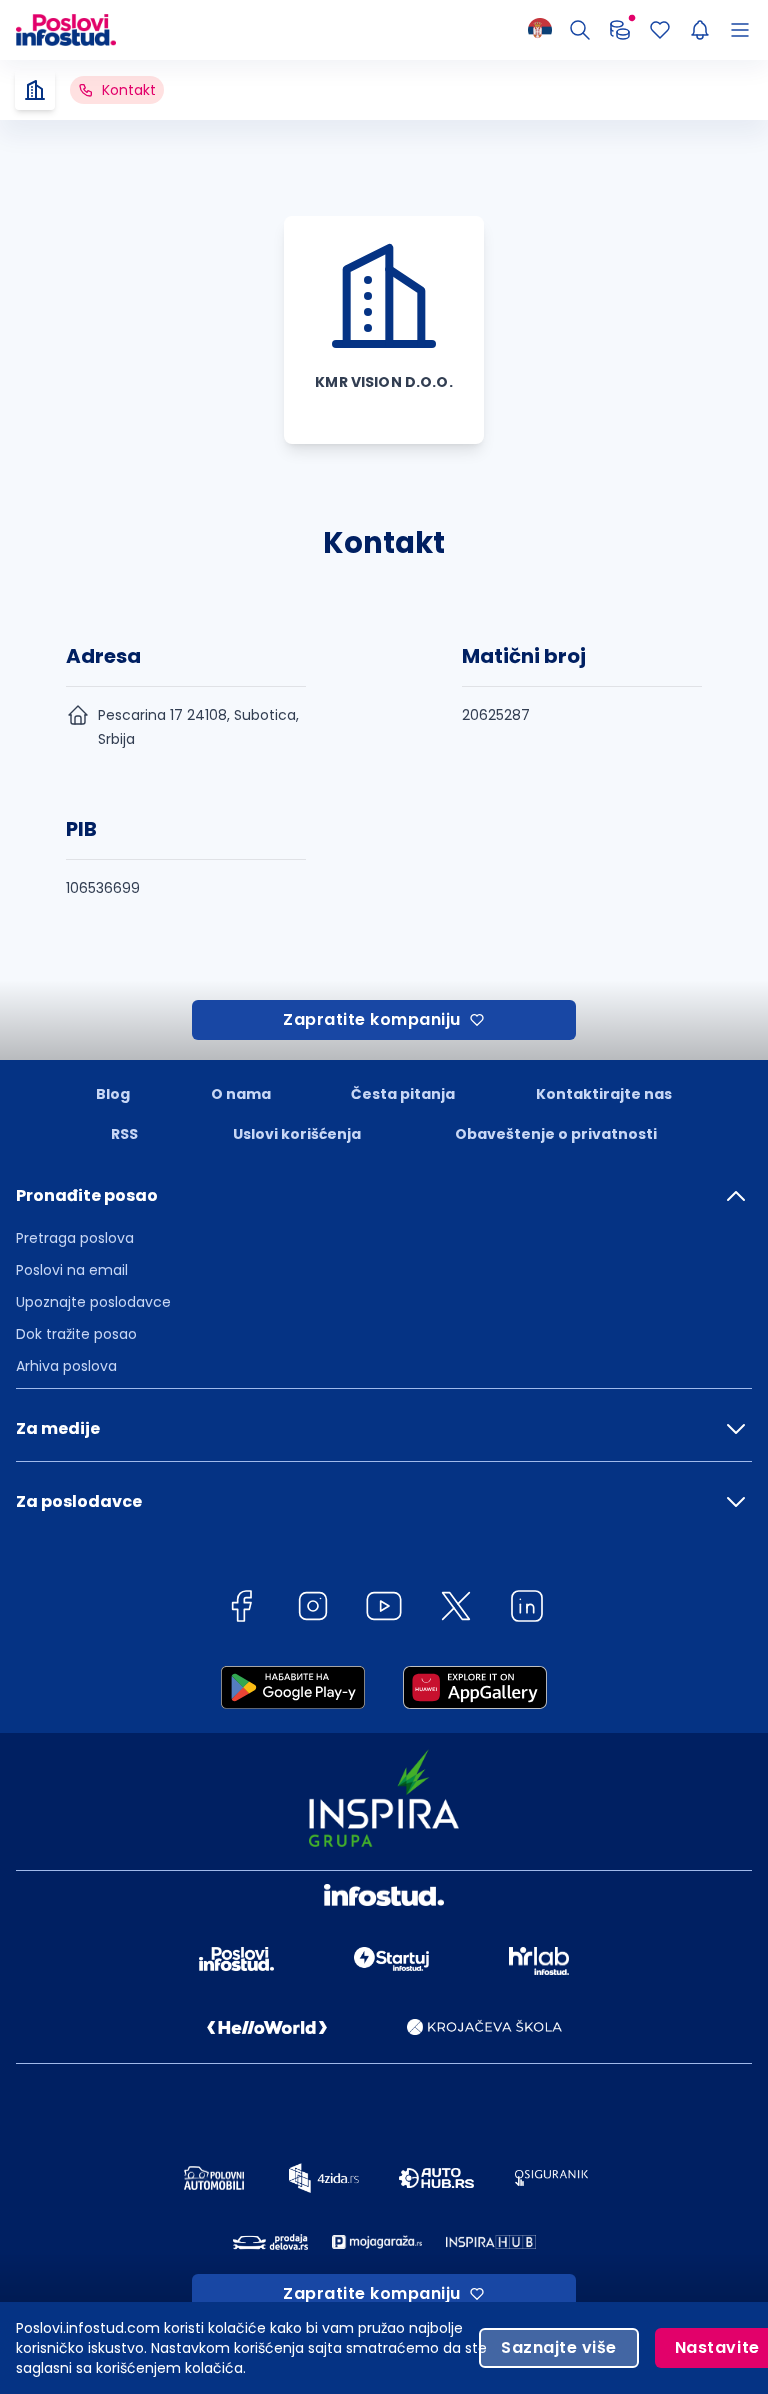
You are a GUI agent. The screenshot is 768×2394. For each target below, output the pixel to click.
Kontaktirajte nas (604, 1094)
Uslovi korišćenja (297, 1134)
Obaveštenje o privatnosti (556, 1134)
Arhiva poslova (66, 1366)
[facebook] (241, 1609)
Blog (113, 1094)
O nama (241, 1094)
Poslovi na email (72, 1270)
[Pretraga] (580, 30)
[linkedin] (527, 1609)
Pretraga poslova (75, 1238)
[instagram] (313, 1609)
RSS (124, 1134)
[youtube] (384, 1609)
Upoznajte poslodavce (93, 1302)
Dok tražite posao (76, 1334)
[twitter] (456, 1609)
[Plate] (620, 30)
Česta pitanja (403, 1094)
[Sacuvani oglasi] (660, 30)
